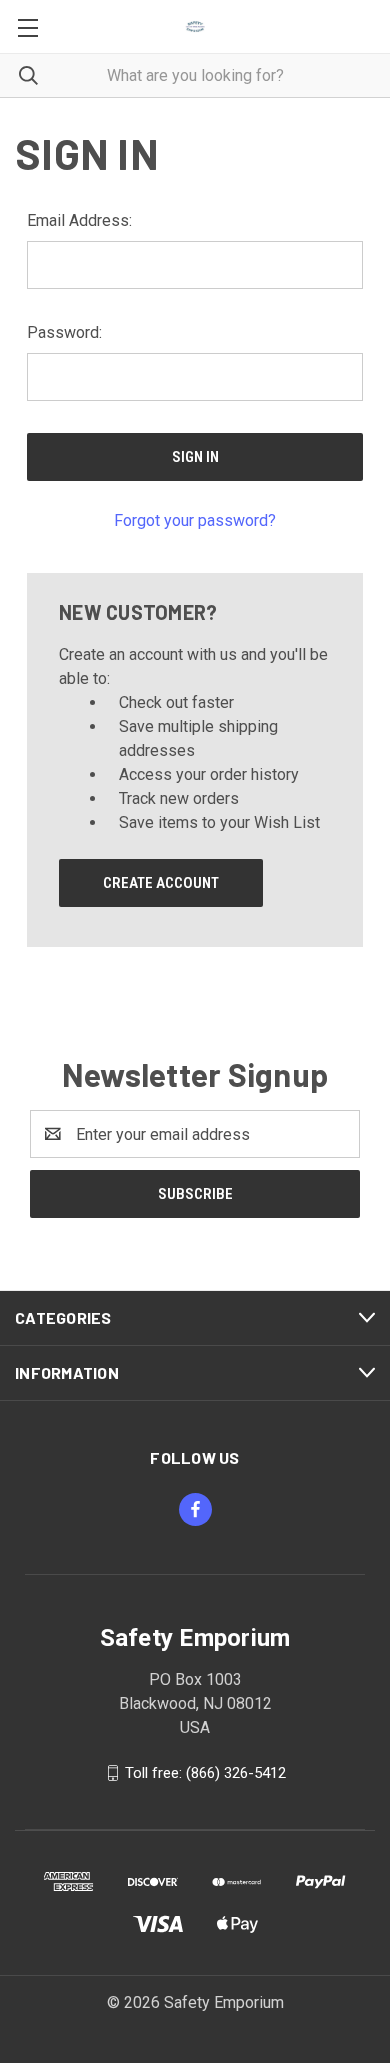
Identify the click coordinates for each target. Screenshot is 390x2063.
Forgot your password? (195, 520)
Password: (64, 332)
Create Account (161, 883)
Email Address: (79, 220)
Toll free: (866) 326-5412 (205, 1773)
